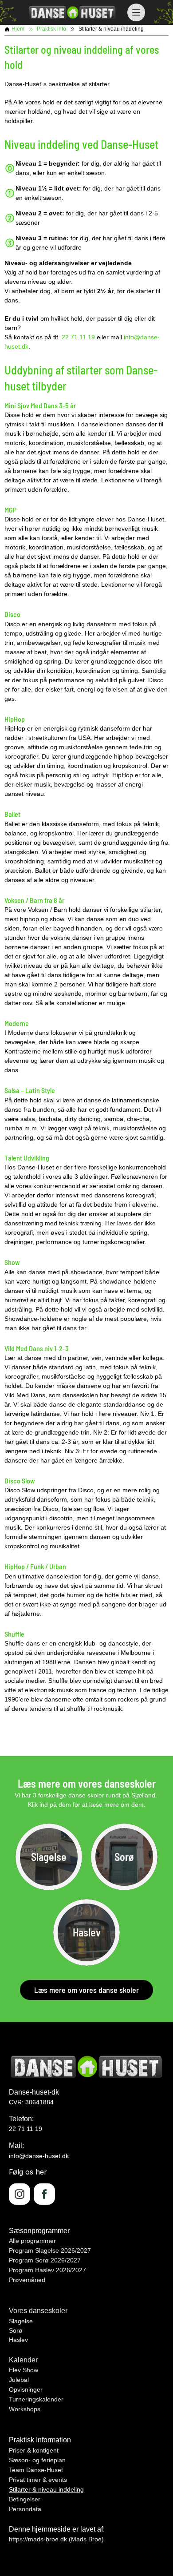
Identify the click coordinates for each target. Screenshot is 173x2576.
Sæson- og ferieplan (37, 2460)
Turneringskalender (36, 2399)
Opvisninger (26, 2389)
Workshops (25, 2409)
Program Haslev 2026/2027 (47, 2270)
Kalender (23, 2360)
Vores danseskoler (38, 2311)
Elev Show (24, 2370)
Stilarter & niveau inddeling (46, 2489)
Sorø (16, 2330)
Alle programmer (32, 2241)
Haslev (18, 2340)
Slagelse (21, 2321)
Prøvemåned (27, 2280)
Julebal (19, 2380)
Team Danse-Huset (36, 2470)
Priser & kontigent (34, 2450)
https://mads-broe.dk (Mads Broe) (56, 2539)
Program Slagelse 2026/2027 (50, 2250)
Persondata (25, 2509)
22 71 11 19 (78, 337)
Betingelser (25, 2499)
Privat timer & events (38, 2480)
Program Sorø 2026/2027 (45, 2260)
